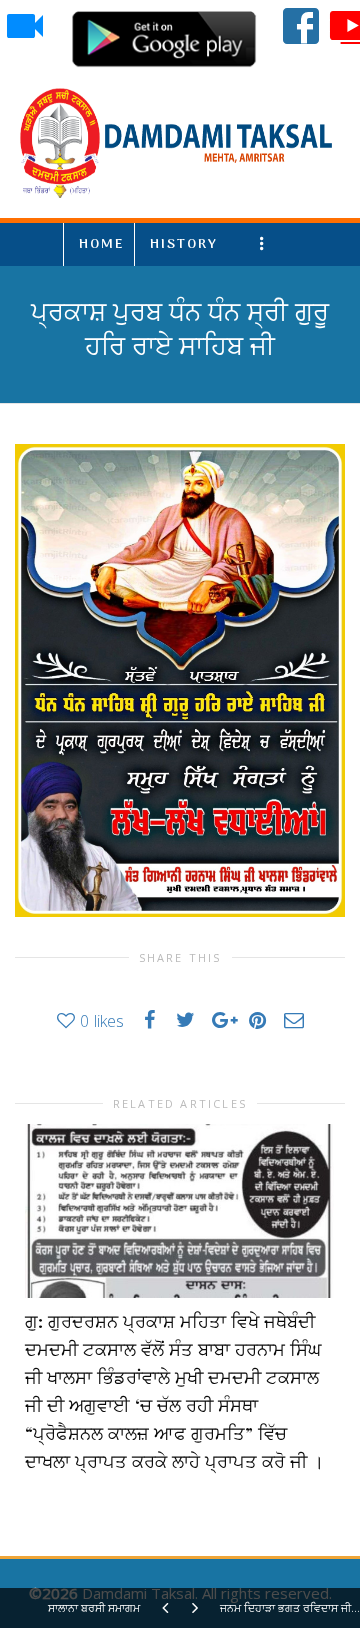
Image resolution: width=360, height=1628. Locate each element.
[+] (179, 1211)
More (265, 244)
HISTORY (184, 244)
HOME (101, 244)
